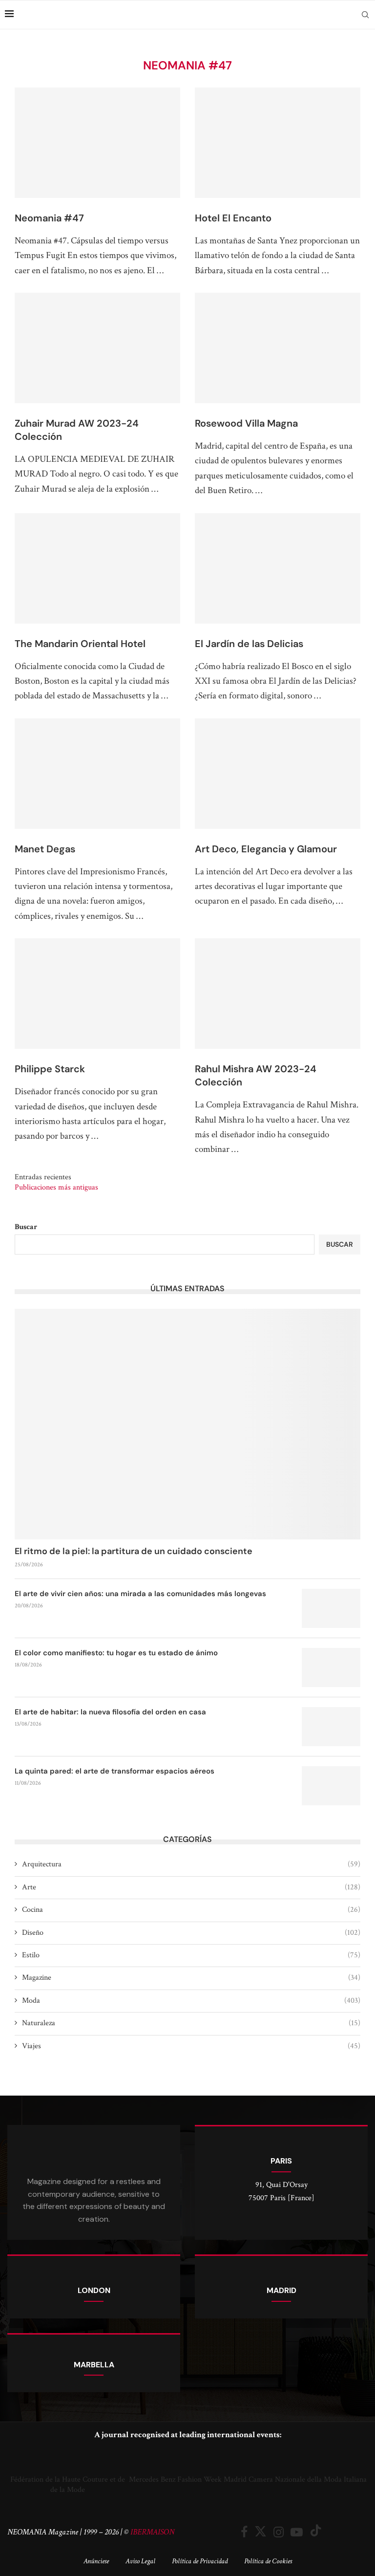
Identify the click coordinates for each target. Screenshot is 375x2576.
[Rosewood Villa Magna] (278, 348)
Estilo (191, 1955)
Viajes (191, 2046)
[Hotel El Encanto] (278, 143)
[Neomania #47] (97, 143)
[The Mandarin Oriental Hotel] (97, 568)
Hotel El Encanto (233, 218)
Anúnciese (96, 2561)
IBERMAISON (152, 2532)
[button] (17, 2473)
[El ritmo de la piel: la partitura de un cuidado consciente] (187, 1424)
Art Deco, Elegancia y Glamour (266, 849)
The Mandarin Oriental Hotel (80, 644)
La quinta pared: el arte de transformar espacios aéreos (115, 1771)
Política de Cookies (268, 2561)
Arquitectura (191, 1864)
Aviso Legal (140, 2561)
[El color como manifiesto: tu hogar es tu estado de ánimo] (331, 1667)
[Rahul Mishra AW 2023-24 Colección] (278, 994)
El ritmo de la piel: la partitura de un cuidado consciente (134, 1551)
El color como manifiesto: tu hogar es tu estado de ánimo (116, 1653)
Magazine (191, 1978)
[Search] (365, 15)
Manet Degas (45, 849)
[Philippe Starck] (97, 994)
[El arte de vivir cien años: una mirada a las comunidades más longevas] (331, 1608)
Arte (191, 1887)
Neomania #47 (49, 218)
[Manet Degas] (97, 774)
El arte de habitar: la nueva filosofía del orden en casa (110, 1712)
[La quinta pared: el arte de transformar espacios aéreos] (331, 1786)
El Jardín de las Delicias (249, 644)
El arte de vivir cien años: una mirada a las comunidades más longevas (140, 1594)
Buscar (26, 1227)
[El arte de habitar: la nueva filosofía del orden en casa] (331, 1727)
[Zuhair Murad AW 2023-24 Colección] (97, 348)
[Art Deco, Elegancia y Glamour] (278, 774)
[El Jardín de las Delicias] (278, 568)
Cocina (191, 1910)
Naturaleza (191, 2023)
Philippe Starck (50, 1069)
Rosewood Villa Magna (246, 423)
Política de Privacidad (200, 2561)
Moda (191, 2001)
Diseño (191, 1933)
